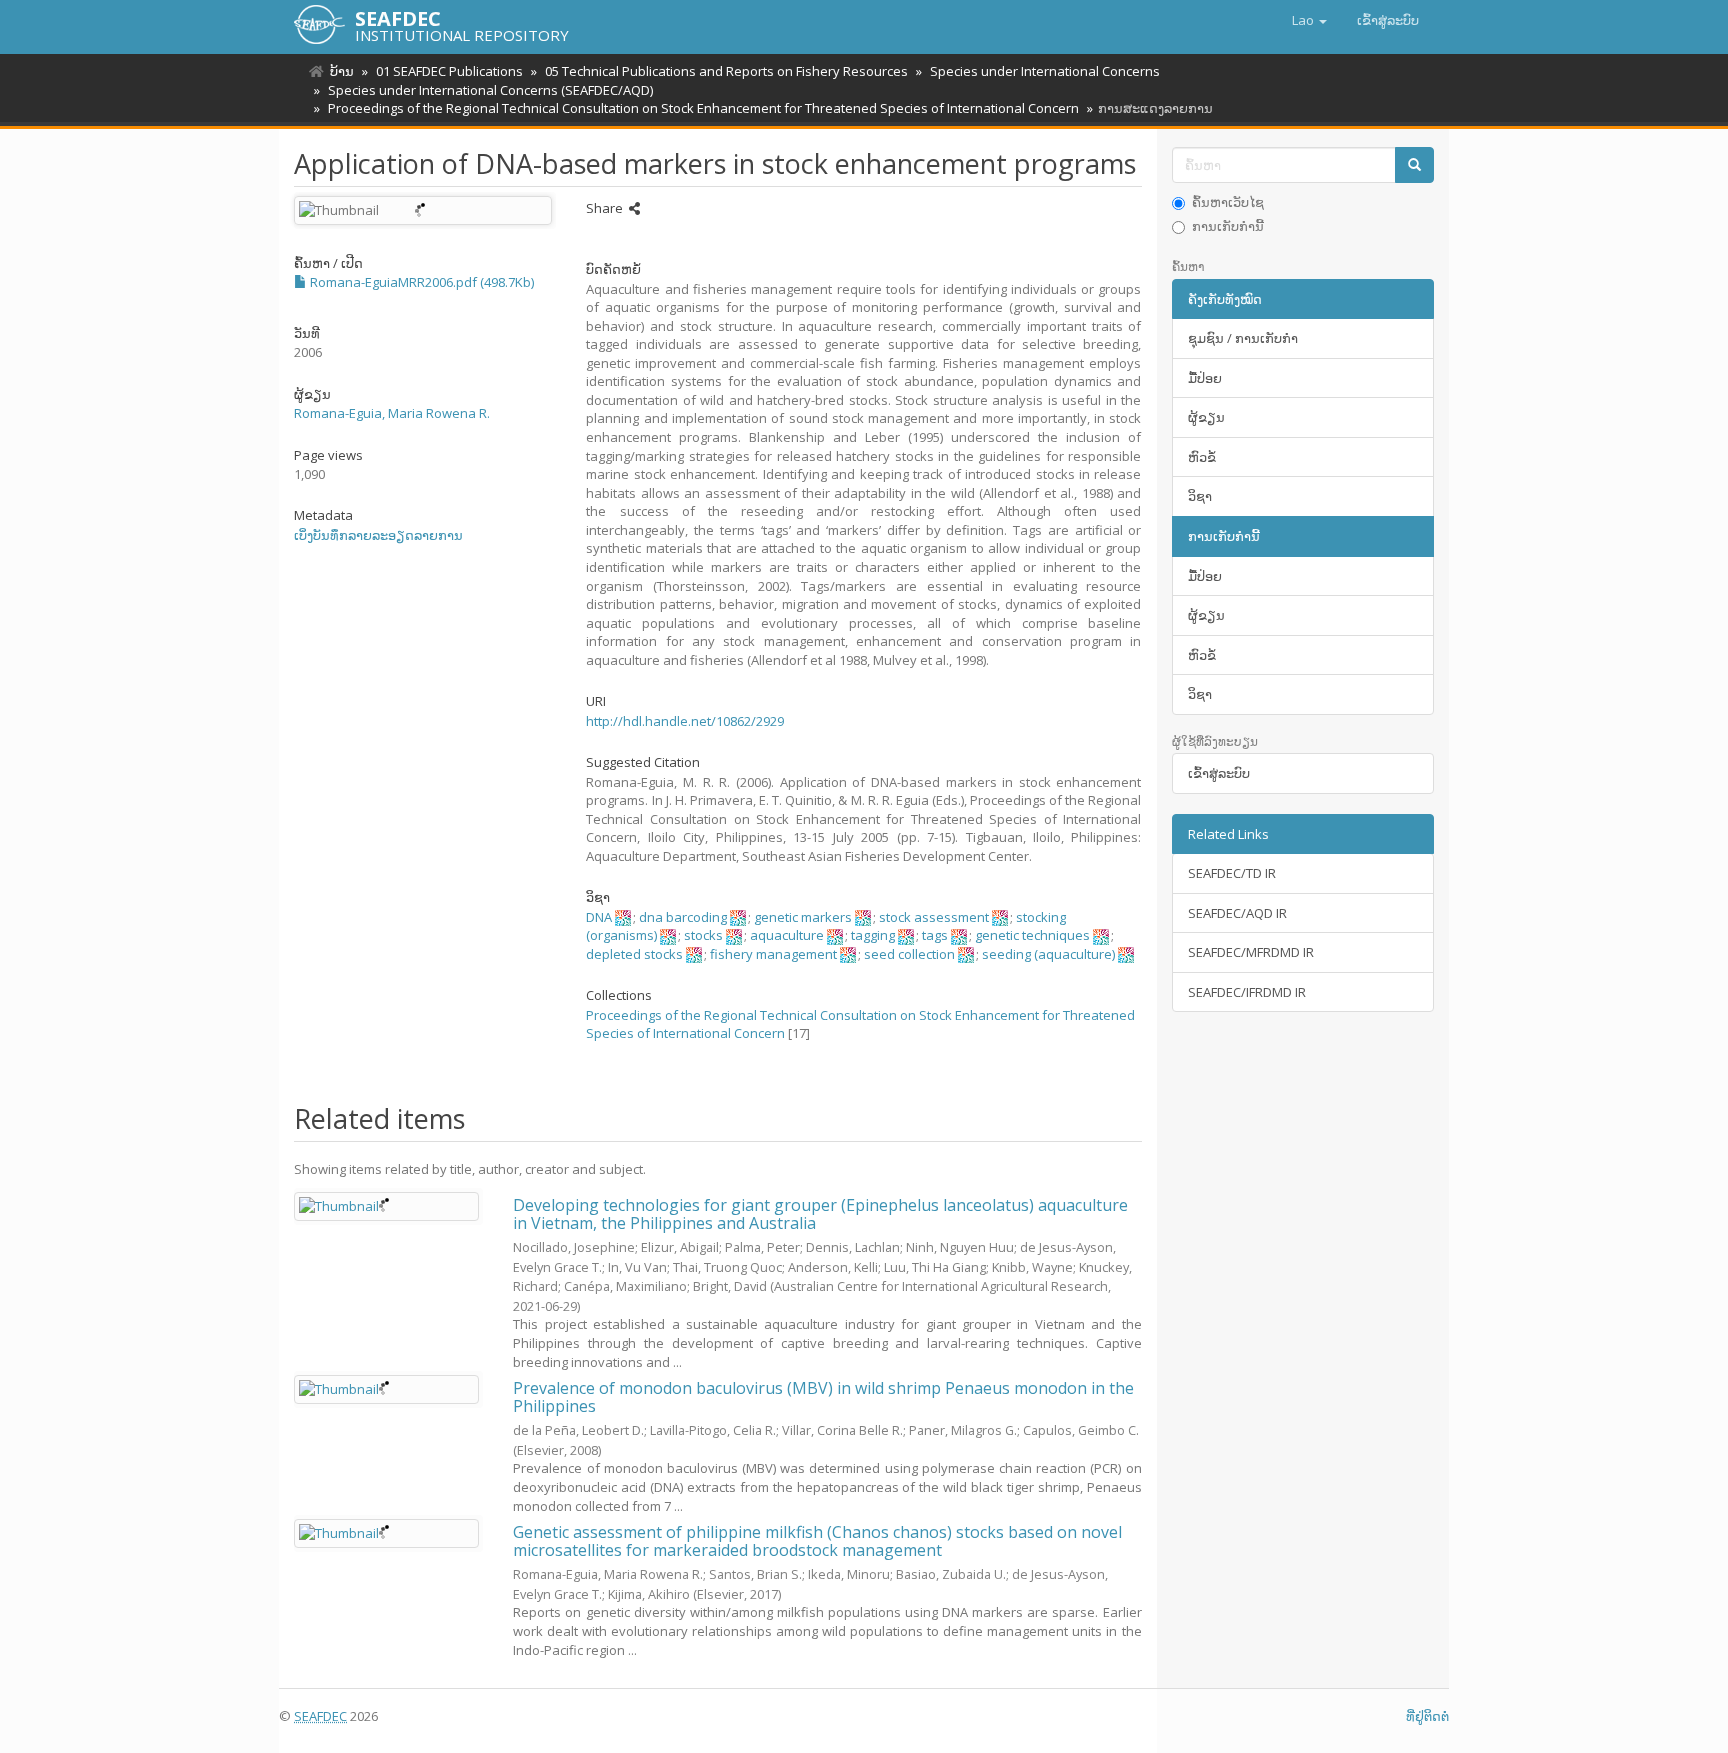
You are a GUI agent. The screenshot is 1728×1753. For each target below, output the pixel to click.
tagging (873, 935)
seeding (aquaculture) (1048, 954)
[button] (1309, 20)
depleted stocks (634, 954)
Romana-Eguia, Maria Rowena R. (392, 413)
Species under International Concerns (1045, 71)
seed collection (909, 954)
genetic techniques (1032, 935)
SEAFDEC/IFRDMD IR (1247, 992)
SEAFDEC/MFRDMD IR (1251, 952)
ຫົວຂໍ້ (1202, 457)
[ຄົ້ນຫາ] (1414, 165)
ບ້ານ (342, 71)
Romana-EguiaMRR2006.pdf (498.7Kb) (420, 282)
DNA (599, 917)
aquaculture (787, 935)
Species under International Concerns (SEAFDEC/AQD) (490, 90)
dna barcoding (683, 917)
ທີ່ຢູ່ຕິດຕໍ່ (1427, 1716)
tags (935, 935)
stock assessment (934, 917)
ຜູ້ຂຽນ (1206, 417)
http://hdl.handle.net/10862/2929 (685, 721)
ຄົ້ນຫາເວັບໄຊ (1228, 202)
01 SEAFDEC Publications (449, 71)
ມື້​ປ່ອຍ (1205, 378)
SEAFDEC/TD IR (1232, 873)
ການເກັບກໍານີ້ (1228, 226)
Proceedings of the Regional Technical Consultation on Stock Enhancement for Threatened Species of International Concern (703, 108)
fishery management (773, 954)
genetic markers (803, 917)
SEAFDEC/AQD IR (1237, 913)
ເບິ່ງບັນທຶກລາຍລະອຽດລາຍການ (378, 535)
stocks (703, 935)
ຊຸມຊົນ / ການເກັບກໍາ (1243, 338)
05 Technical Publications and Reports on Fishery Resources (726, 71)
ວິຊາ (1200, 496)
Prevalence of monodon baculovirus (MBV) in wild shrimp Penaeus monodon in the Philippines (823, 1397)
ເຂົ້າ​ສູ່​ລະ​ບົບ (1219, 773)
